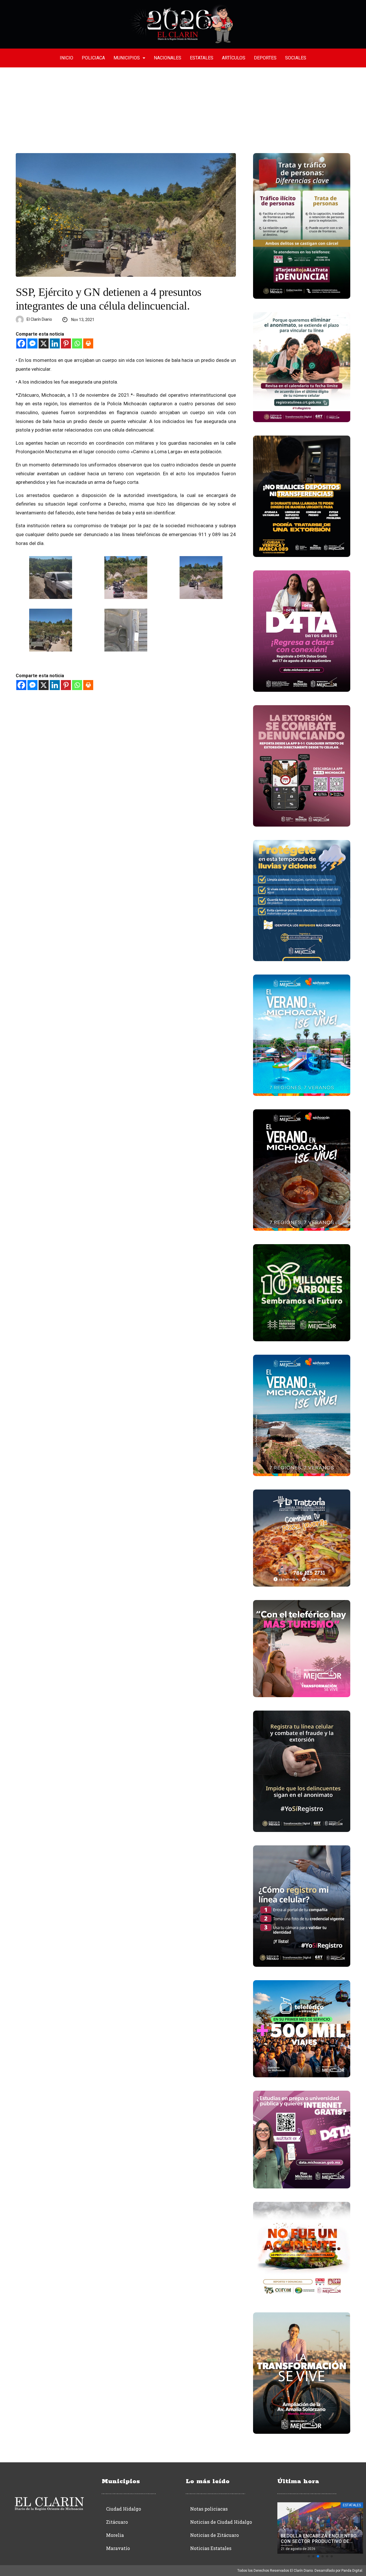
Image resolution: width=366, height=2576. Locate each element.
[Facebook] (21, 343)
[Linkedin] (55, 343)
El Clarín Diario (39, 319)
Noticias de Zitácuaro (214, 2535)
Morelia (115, 2535)
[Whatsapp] (77, 343)
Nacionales (168, 58)
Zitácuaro (117, 2522)
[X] (44, 343)
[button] (309, 2556)
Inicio (66, 58)
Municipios (127, 58)
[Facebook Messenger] (32, 343)
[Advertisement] (183, 110)
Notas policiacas (209, 2509)
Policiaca (93, 58)
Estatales (202, 58)
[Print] (88, 343)
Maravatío (118, 2548)
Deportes (265, 58)
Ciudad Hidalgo (124, 2509)
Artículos (234, 58)
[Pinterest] (66, 343)
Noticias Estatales (211, 2548)
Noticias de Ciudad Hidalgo (221, 2522)
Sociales (296, 58)
